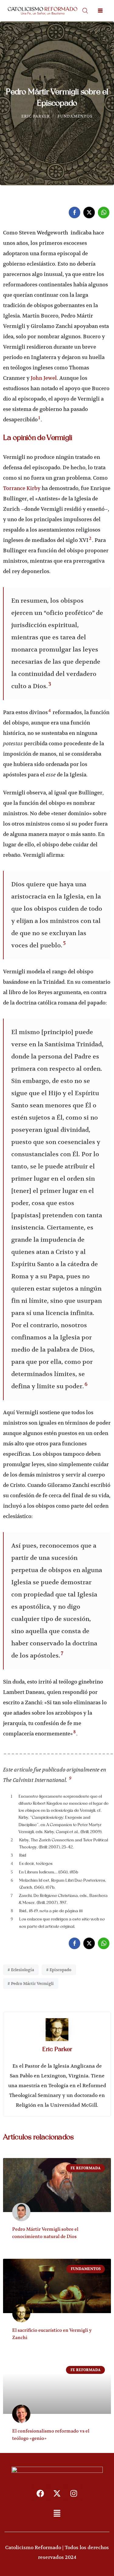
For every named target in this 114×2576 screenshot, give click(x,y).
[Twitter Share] (89, 213)
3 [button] (50, 684)
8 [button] (74, 1732)
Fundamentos (75, 116)
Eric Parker (36, 116)
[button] (57, 2514)
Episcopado (60, 1970)
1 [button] (39, 418)
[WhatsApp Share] (104, 213)
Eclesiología (22, 1970)
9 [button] (70, 1778)
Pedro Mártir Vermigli (32, 1984)
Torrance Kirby (22, 488)
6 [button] (86, 1384)
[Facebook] (40, 2493)
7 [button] (62, 1653)
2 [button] (90, 538)
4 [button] (50, 710)
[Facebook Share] (74, 213)
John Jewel (44, 378)
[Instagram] (74, 2493)
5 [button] (64, 943)
